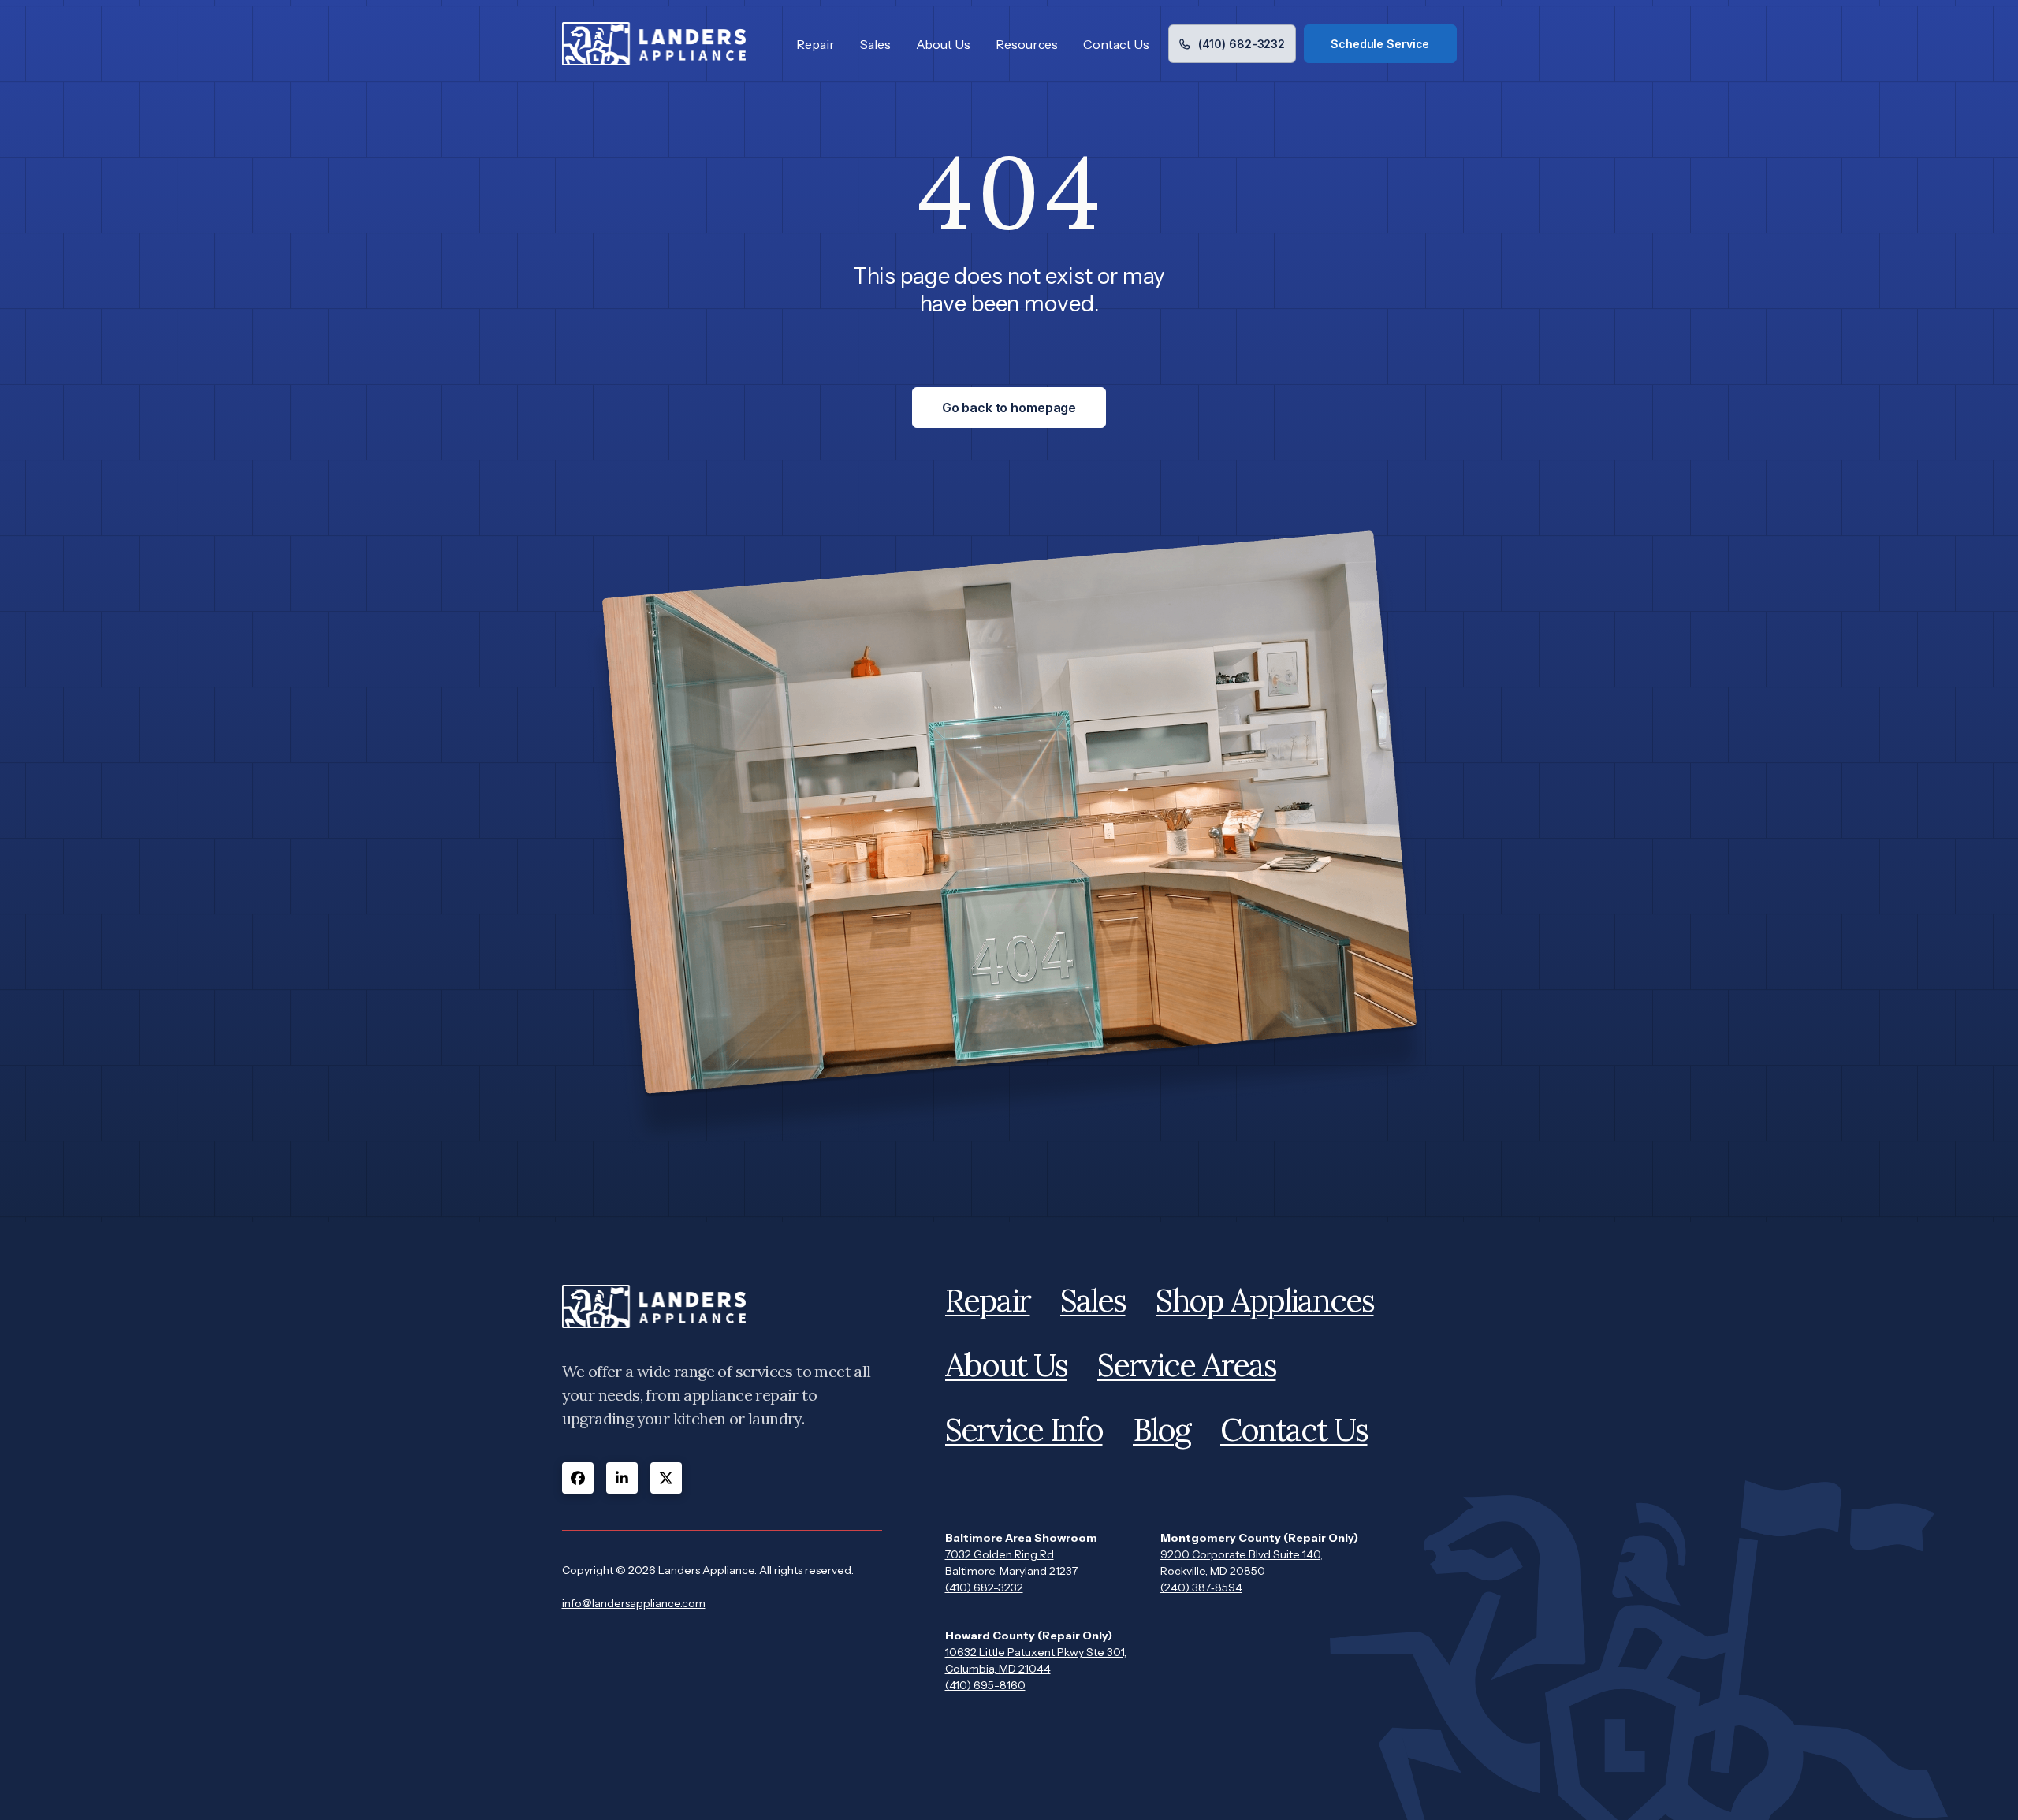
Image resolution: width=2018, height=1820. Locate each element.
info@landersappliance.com (634, 1603)
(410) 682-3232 (984, 1587)
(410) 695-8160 (985, 1685)
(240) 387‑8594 (1201, 1587)
